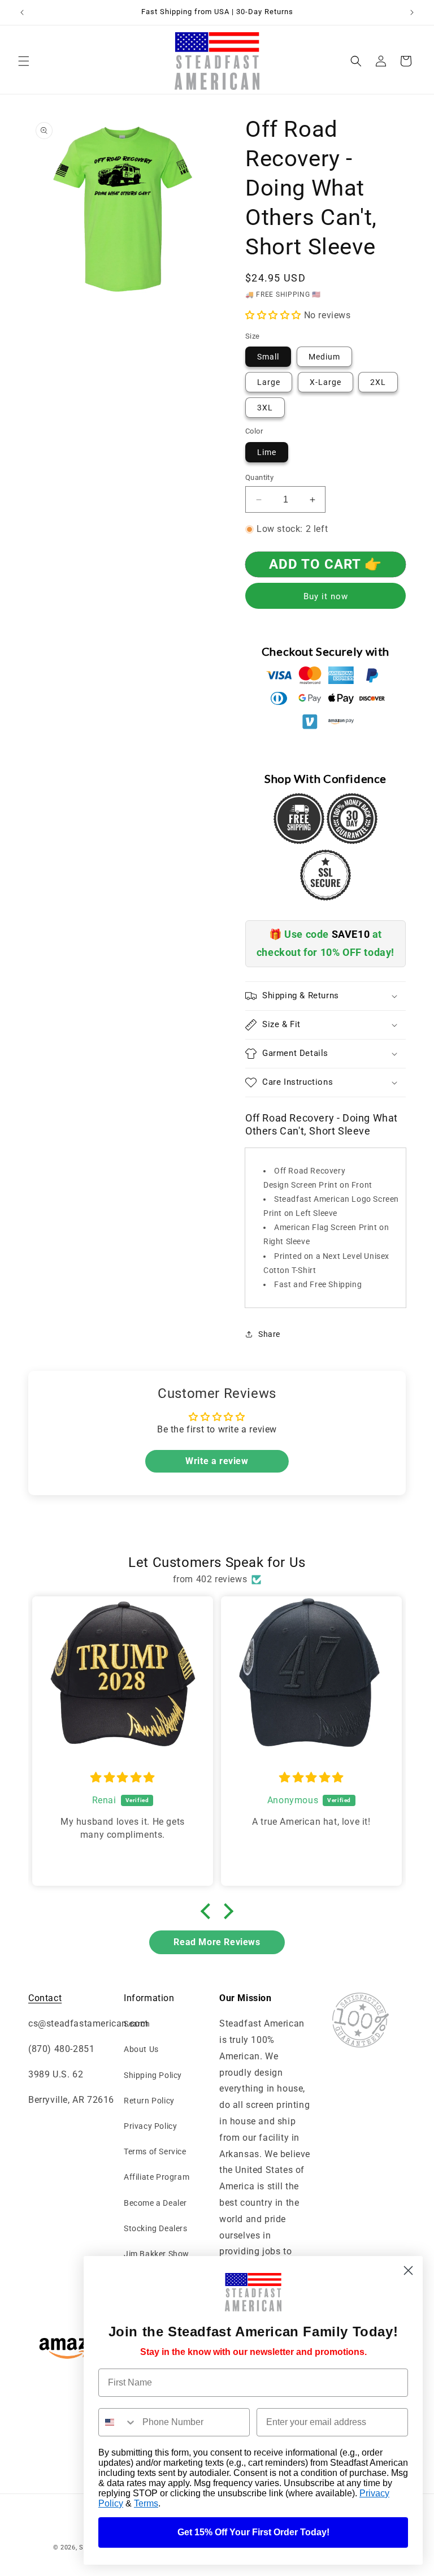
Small (268, 357)
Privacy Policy (150, 2126)
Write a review (217, 1461)
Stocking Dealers (156, 2228)
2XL (378, 382)
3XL (265, 408)
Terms (146, 2503)
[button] (24, 61)
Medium (324, 357)
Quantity (259, 477)
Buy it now (326, 596)
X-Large (325, 382)
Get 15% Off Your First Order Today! (253, 2532)
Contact (45, 1998)
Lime (267, 452)
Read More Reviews (217, 1942)
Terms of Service (155, 2151)
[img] (123, 1778)
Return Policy (149, 2101)
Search (137, 2024)
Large (269, 382)
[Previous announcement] (22, 12)
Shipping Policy (153, 2075)
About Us (141, 2049)
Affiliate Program (157, 2177)
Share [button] (269, 1334)
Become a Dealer (155, 2203)
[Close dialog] (408, 2270)
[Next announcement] (412, 12)
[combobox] (118, 2422)
